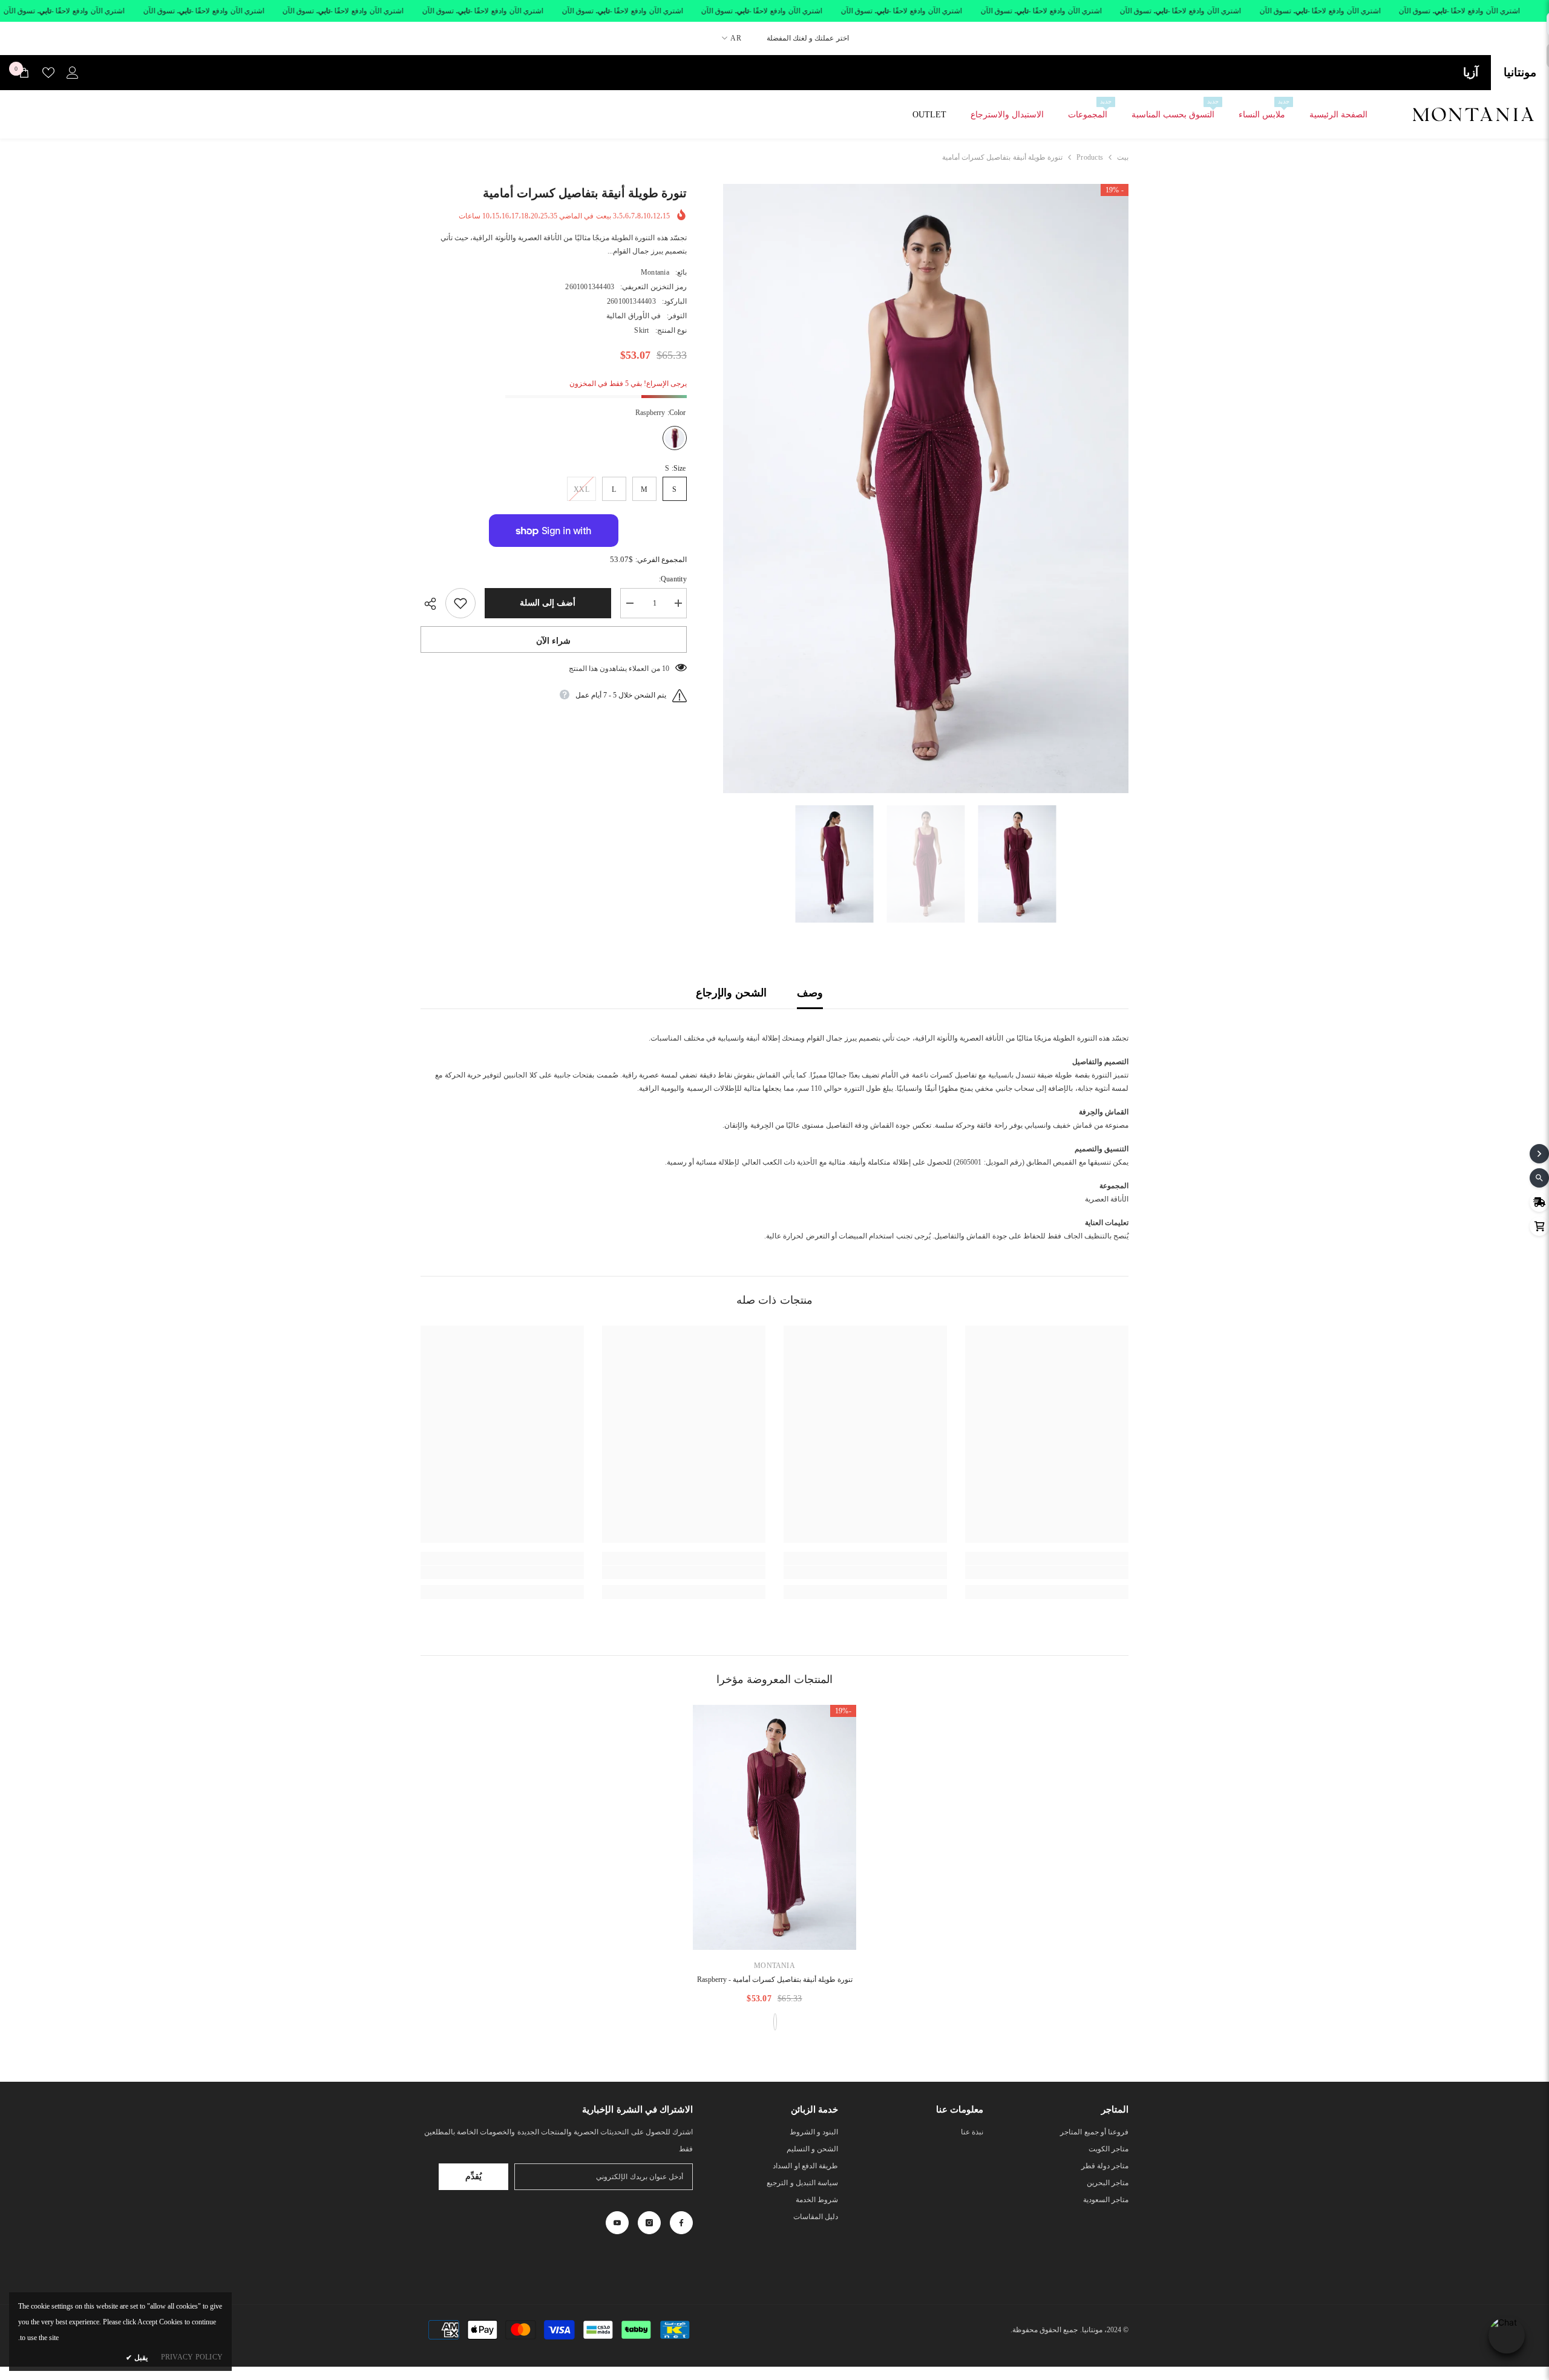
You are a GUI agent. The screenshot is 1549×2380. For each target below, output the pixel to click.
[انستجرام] (649, 2223)
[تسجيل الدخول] (73, 73)
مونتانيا (1520, 72)
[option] (925, 489)
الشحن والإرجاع (731, 993)
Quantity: (673, 579)
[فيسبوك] (681, 2223)
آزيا (1471, 72)
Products (1090, 157)
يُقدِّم (473, 2176)
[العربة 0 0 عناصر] (24, 73)
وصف (810, 993)
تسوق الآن (1415, 11)
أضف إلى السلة (548, 603)
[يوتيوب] (617, 2223)
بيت (1123, 157)
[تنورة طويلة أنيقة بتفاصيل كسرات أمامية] (774, 1827)
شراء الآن (553, 641)
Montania (655, 272)
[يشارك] (433, 604)
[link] (1047, 1572)
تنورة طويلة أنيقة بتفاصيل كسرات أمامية (775, 1980)
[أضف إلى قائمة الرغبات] (460, 603)
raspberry (775, 2022)
